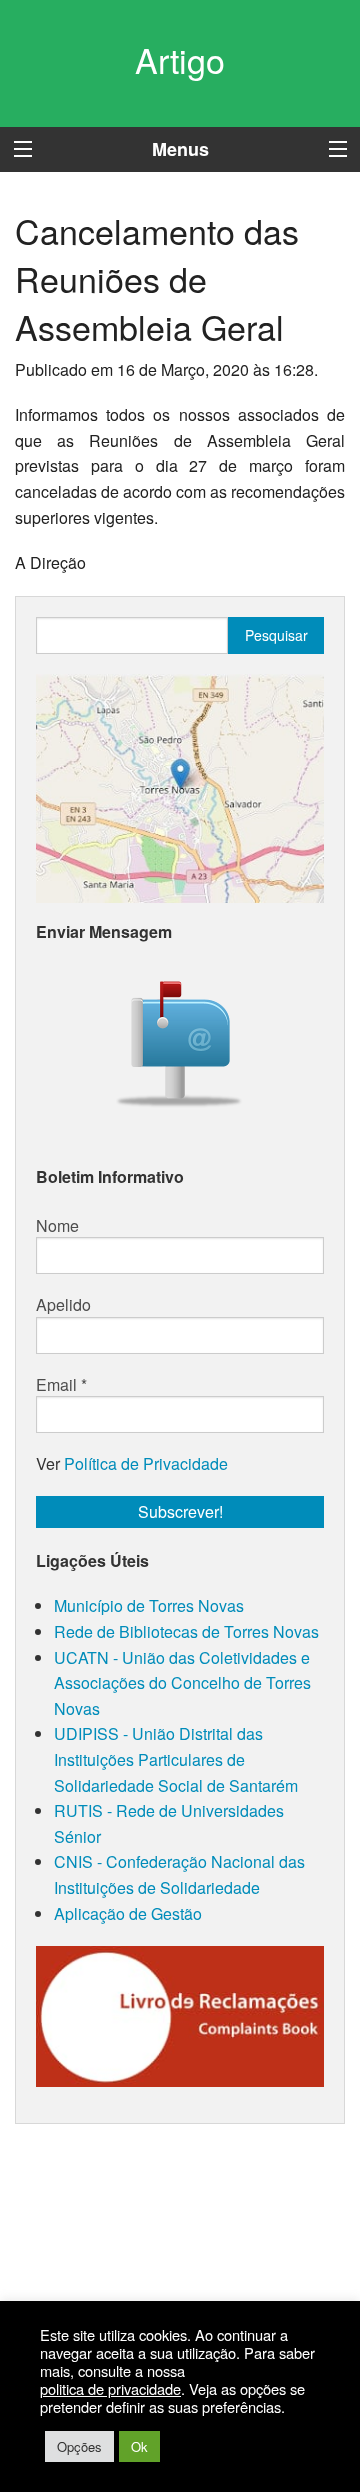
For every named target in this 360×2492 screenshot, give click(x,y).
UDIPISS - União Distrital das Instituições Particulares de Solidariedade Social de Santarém (176, 1759)
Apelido (63, 1305)
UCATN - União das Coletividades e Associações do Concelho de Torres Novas (182, 1683)
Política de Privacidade (146, 1463)
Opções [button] (79, 2446)
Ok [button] (139, 2446)
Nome (57, 1226)
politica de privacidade (110, 2389)
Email (61, 1385)
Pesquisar (276, 635)
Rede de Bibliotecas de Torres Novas (186, 1631)
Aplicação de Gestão (128, 1913)
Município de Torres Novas (149, 1605)
